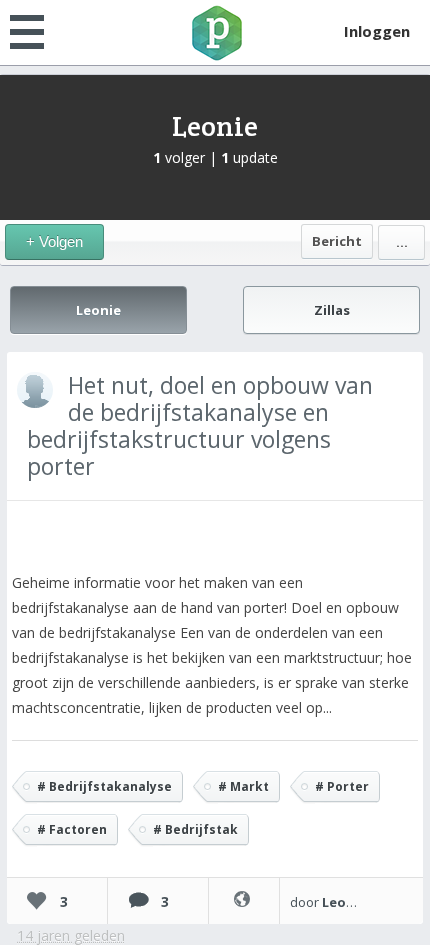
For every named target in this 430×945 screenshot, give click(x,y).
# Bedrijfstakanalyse (104, 786)
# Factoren (72, 829)
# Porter (342, 786)
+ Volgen (54, 241)
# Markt (243, 786)
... (402, 242)
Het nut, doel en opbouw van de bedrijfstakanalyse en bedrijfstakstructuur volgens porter (200, 425)
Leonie (215, 126)
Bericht (337, 241)
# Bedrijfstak (195, 829)
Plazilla (215, 33)
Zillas (332, 310)
